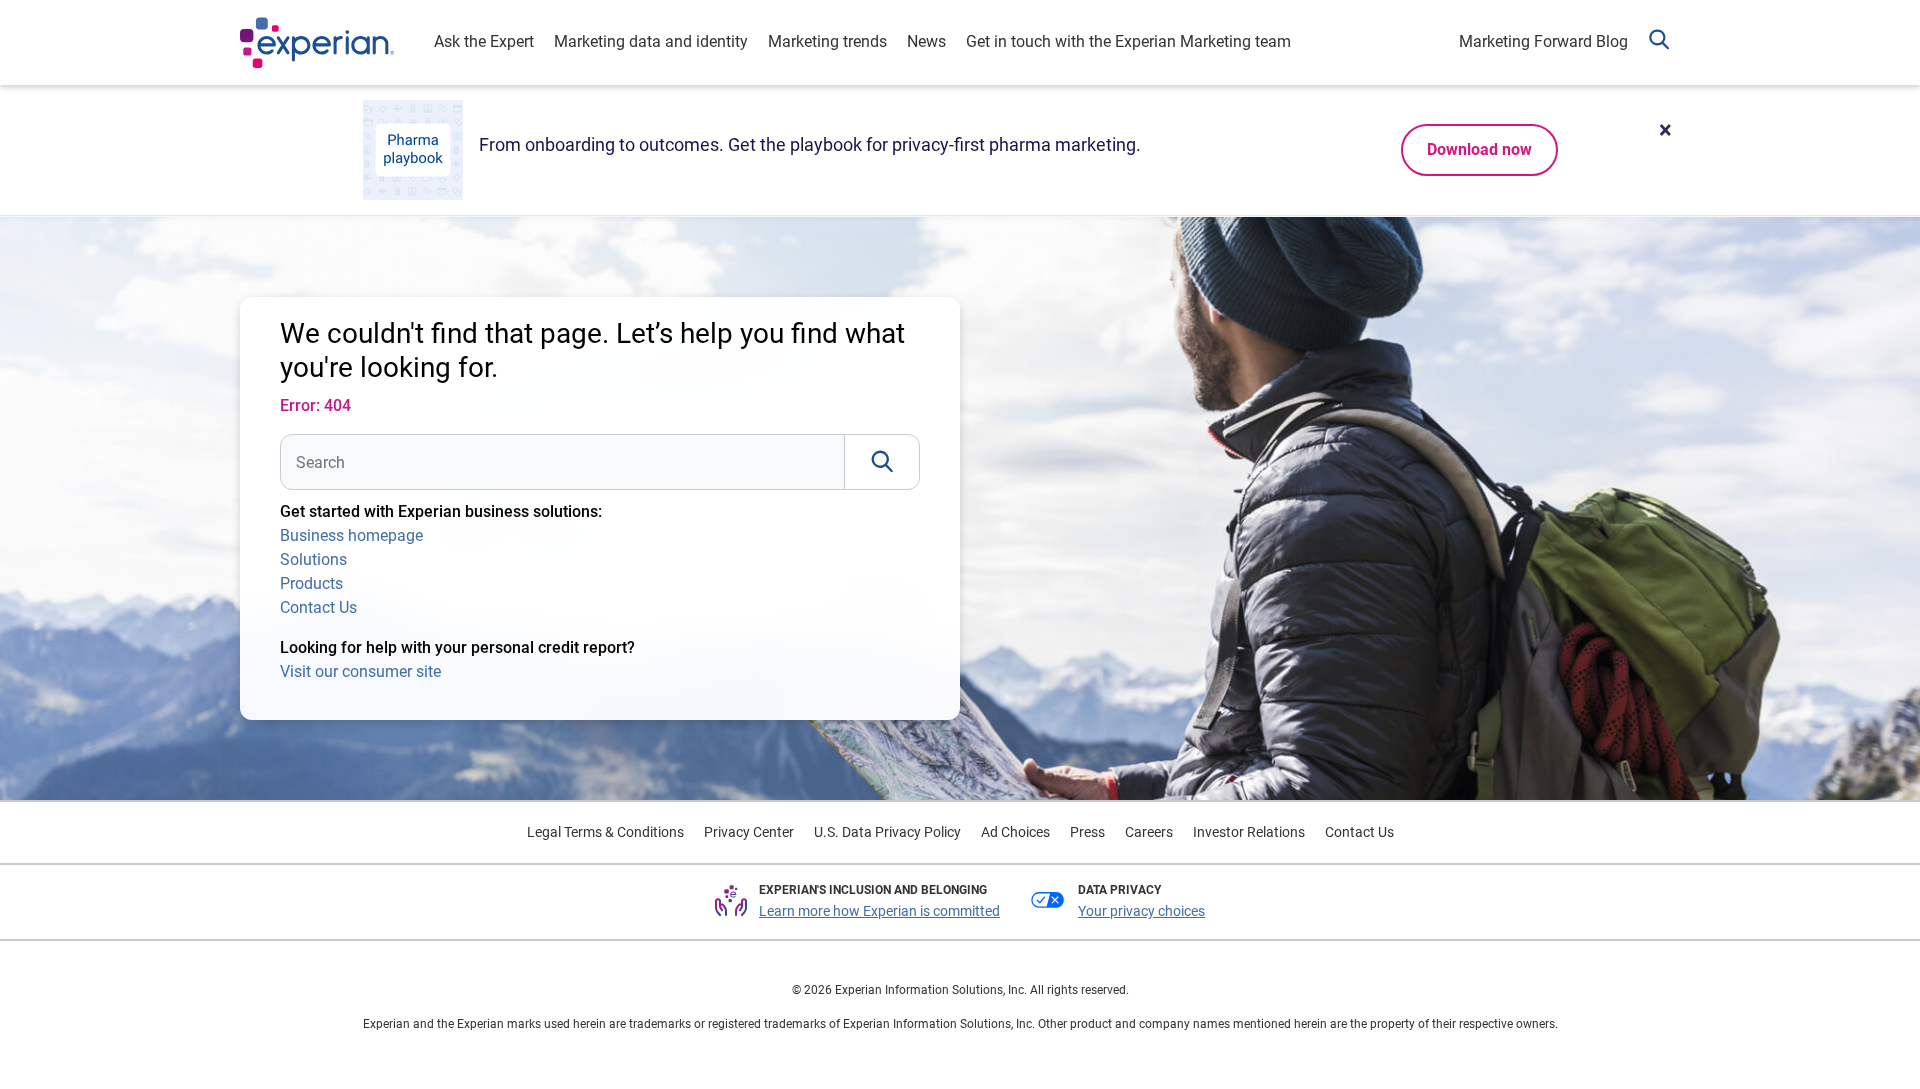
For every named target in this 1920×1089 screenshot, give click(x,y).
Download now (1479, 149)
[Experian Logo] (317, 43)
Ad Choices (1015, 832)
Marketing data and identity (651, 41)
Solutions (313, 559)
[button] (1659, 42)
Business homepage (351, 535)
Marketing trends (827, 41)
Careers (1149, 832)
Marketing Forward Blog (1543, 41)
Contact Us (318, 607)
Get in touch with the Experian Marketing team (1128, 41)
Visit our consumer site (360, 671)
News (926, 41)
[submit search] (882, 462)
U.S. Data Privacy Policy (887, 832)
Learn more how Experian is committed (879, 911)
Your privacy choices (1141, 911)
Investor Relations (1249, 832)
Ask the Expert (484, 41)
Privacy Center (749, 832)
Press (1087, 832)
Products (311, 583)
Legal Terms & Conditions (605, 832)
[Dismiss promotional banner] (1665, 130)
